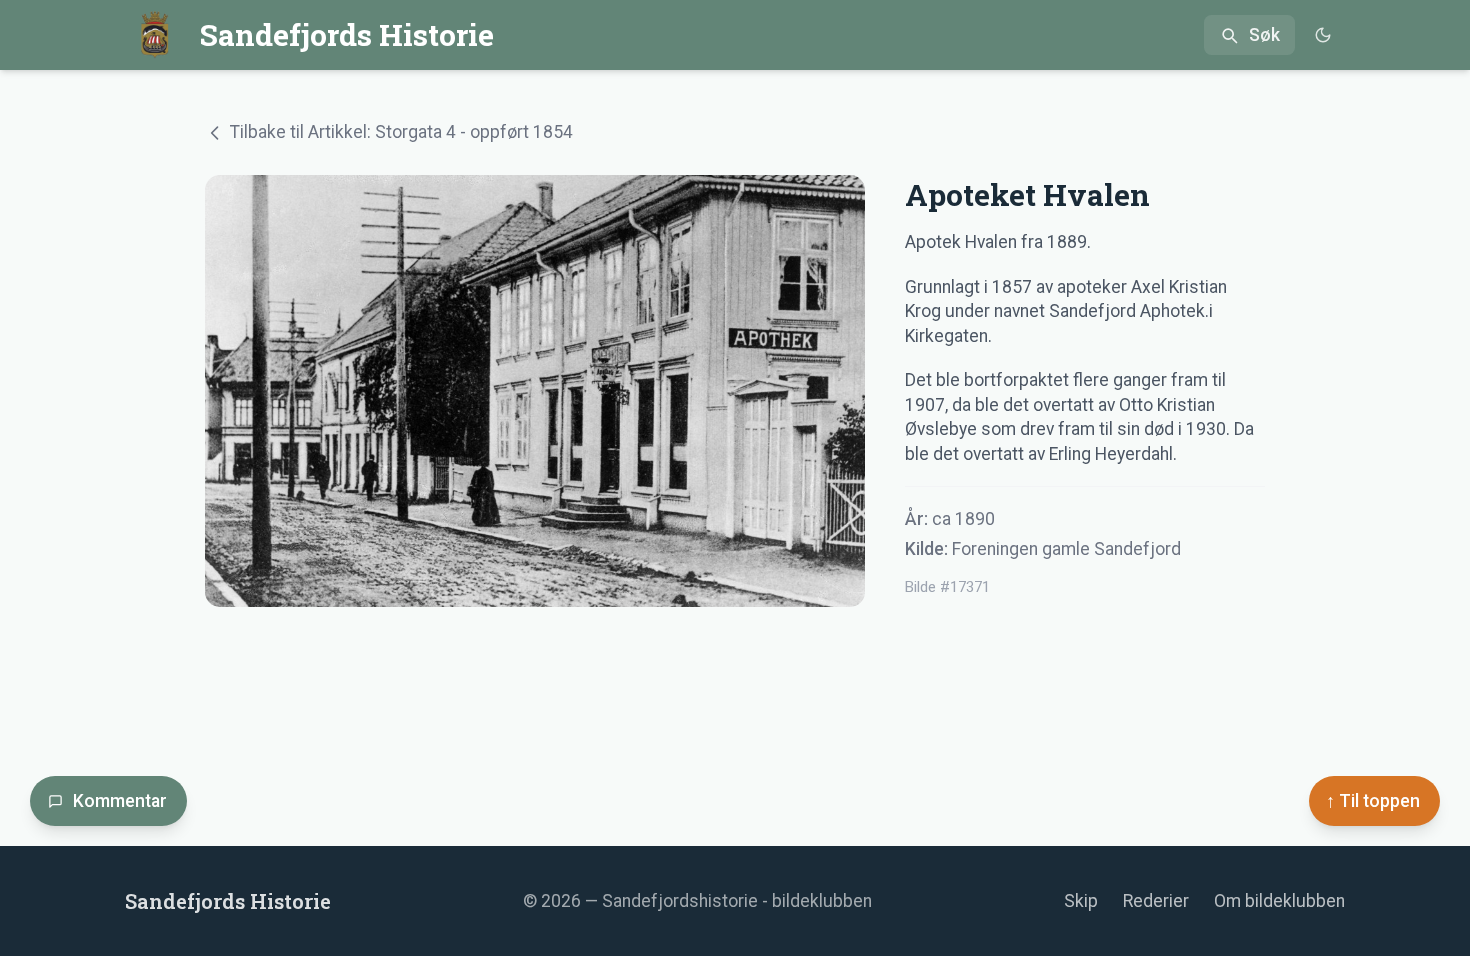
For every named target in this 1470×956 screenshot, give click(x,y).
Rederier (1156, 901)
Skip (1081, 901)
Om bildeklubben (1279, 901)
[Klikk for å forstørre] (535, 391)
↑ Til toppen (1373, 801)
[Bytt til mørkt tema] (1322, 35)
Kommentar (120, 801)
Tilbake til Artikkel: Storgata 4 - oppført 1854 (401, 132)
